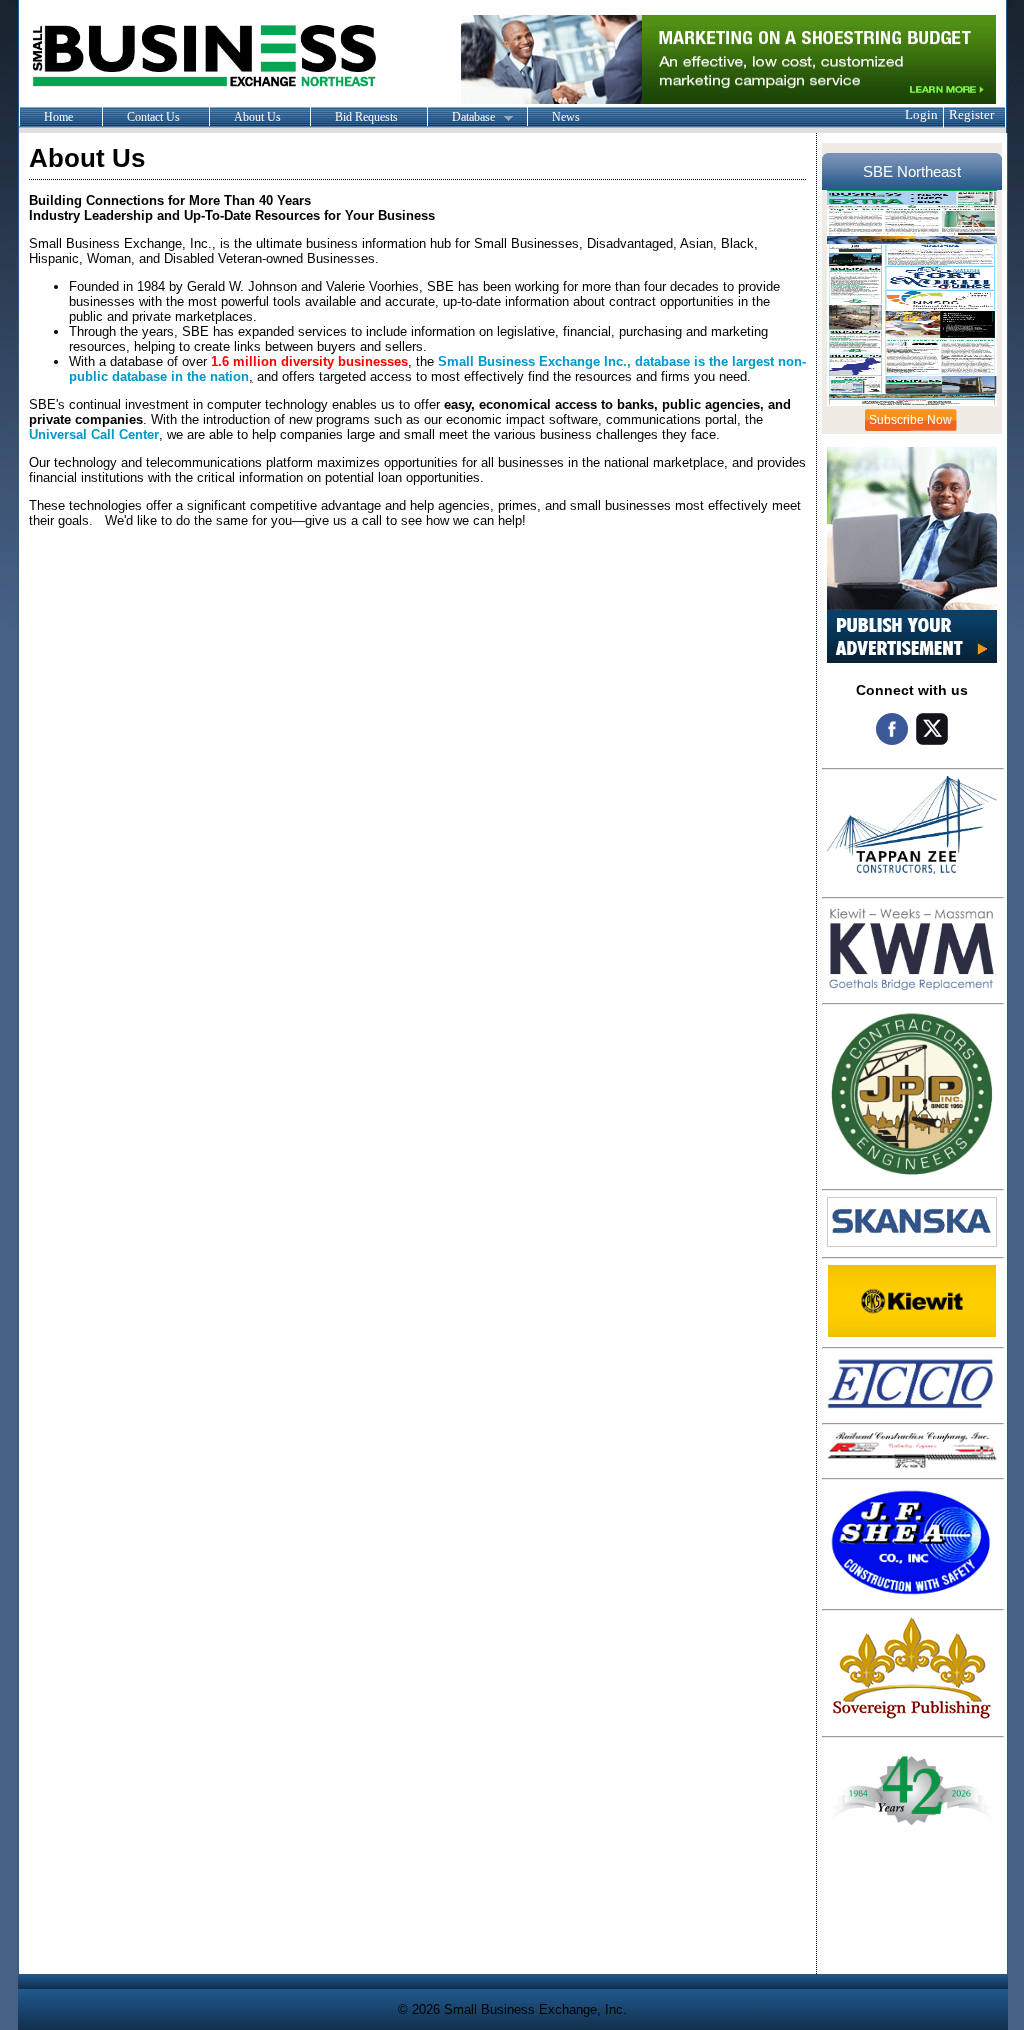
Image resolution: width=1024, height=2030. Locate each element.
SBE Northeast (912, 171)
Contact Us (153, 117)
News (566, 117)
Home (58, 117)
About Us (257, 117)
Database (461, 118)
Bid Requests (366, 117)
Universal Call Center (94, 434)
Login (921, 114)
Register (971, 114)
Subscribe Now (910, 420)
